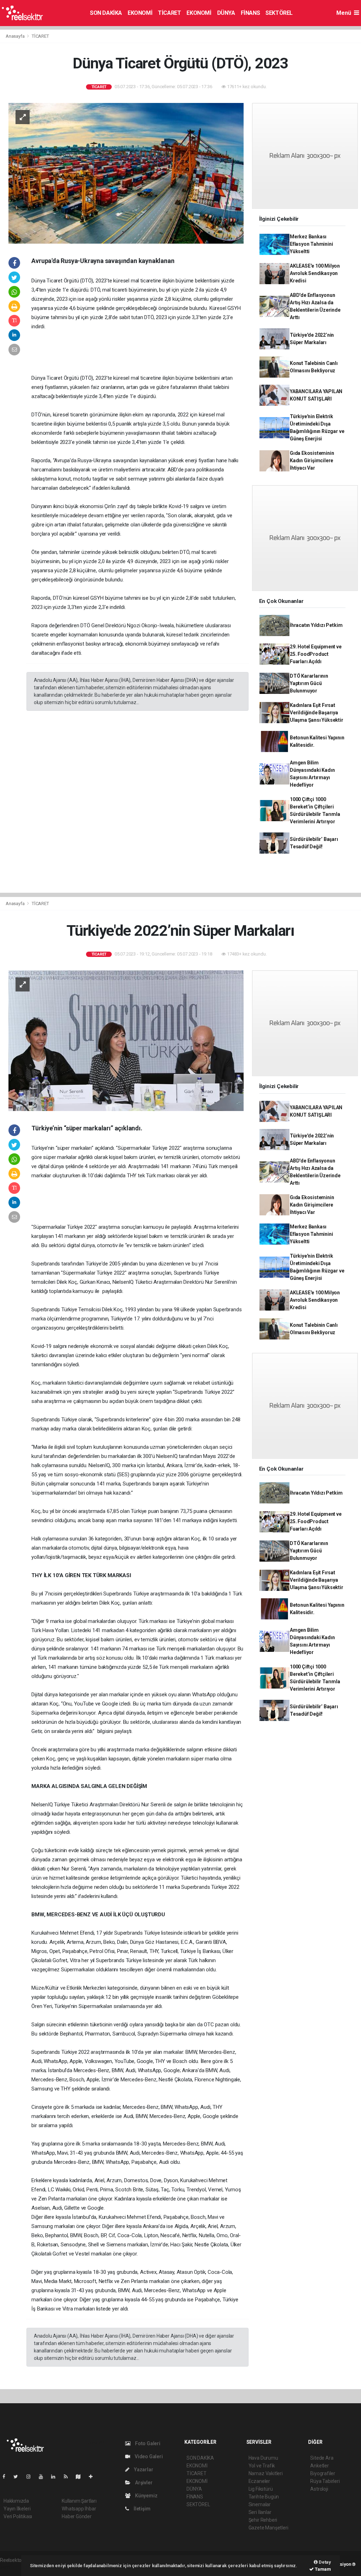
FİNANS (250, 13)
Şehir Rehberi (263, 2520)
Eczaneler (259, 2481)
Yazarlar (143, 2470)
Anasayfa (16, 36)
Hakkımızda (16, 2501)
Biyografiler (323, 2473)
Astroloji (319, 2489)
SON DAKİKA (106, 13)
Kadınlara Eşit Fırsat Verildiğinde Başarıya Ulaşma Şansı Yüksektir (317, 713)
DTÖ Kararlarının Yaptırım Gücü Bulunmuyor (309, 683)
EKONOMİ (140, 13)
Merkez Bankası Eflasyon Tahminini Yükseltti (311, 244)
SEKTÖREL (279, 13)
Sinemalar (260, 2504)
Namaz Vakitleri (266, 2473)
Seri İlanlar (260, 2512)
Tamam (322, 2569)
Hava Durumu (263, 2458)
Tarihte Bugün (264, 2497)
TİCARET (169, 13)
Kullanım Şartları (79, 2501)
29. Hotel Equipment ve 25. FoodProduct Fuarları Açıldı (316, 654)
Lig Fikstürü (261, 2489)
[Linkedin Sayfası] (56, 2477)
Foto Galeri (147, 2443)
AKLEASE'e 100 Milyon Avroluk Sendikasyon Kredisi (315, 273)
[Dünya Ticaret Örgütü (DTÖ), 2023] (126, 173)
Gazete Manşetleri (268, 2528)
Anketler (319, 2466)
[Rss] (69, 2477)
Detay (324, 2562)
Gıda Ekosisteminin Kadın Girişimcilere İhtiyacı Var (312, 460)
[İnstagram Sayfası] (31, 2477)
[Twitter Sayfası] (19, 2477)
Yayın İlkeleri (17, 2509)
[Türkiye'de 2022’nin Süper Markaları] (126, 1040)
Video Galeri (148, 2456)
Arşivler (143, 2483)
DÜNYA (226, 13)
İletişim (141, 2509)
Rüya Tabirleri (325, 2481)
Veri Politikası (18, 2516)
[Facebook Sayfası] (7, 2477)
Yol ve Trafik (262, 2466)
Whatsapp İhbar (79, 2509)
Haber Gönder (77, 2516)
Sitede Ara (322, 2458)
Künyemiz (146, 2496)
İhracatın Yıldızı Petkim (316, 625)
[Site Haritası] (81, 2477)
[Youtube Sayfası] (44, 2477)
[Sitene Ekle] (94, 2477)
